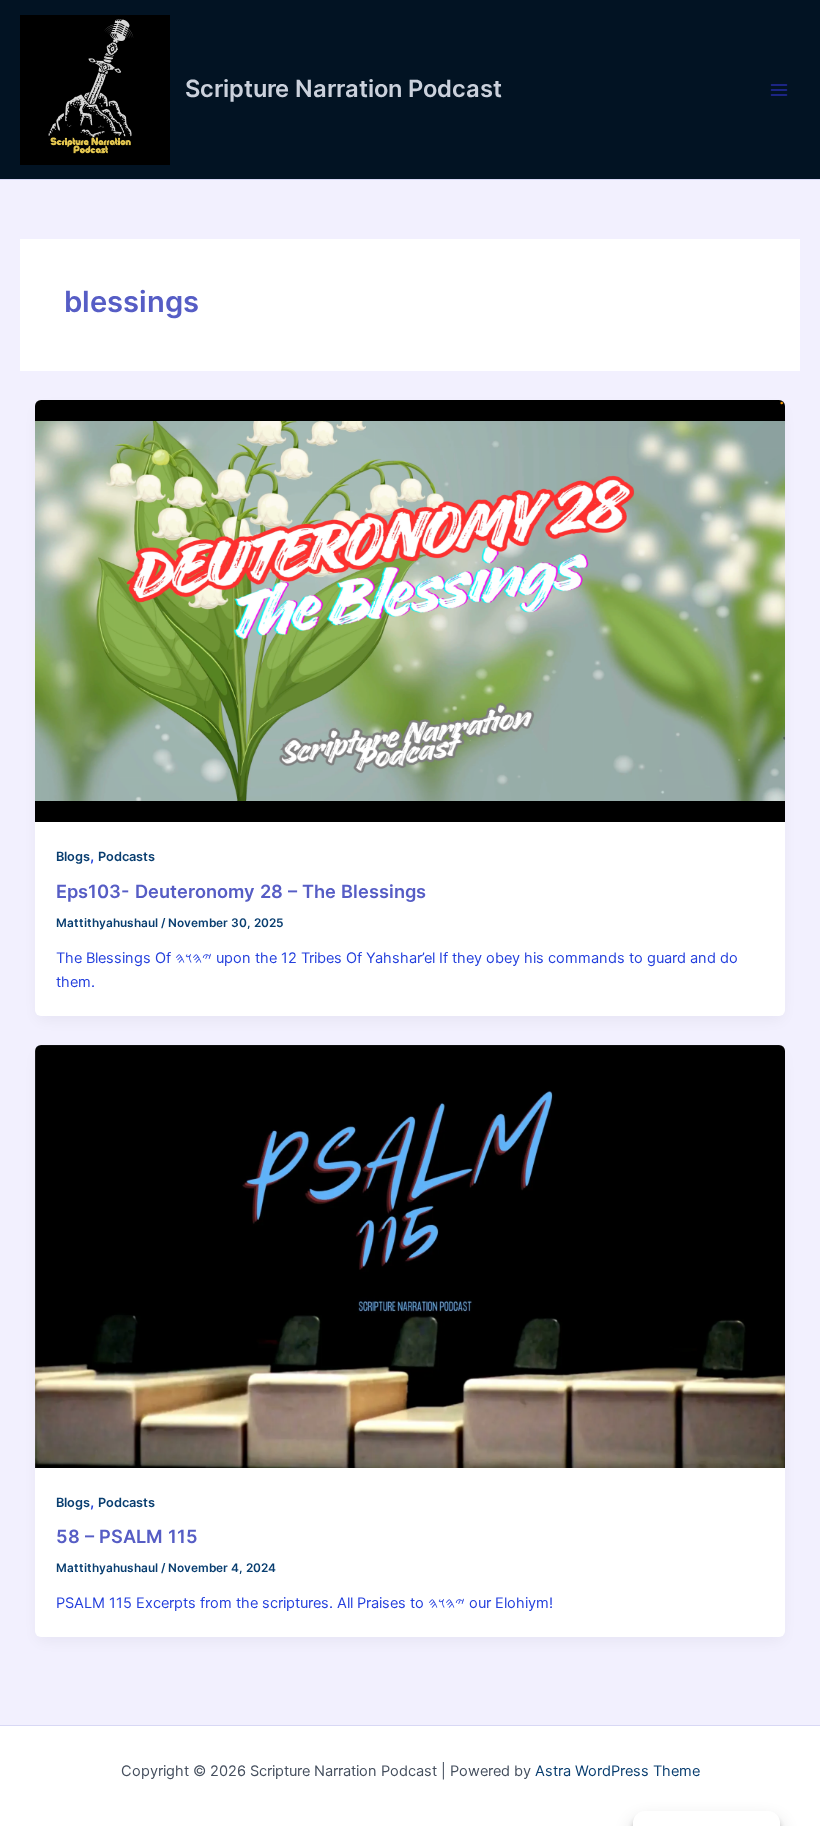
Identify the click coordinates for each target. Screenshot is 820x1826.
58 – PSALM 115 (127, 1536)
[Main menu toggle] (779, 90)
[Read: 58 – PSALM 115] (410, 1255)
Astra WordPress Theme (617, 1771)
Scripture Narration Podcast (343, 88)
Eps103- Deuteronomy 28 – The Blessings (241, 891)
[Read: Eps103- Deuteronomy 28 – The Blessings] (410, 610)
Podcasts (126, 856)
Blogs (73, 856)
